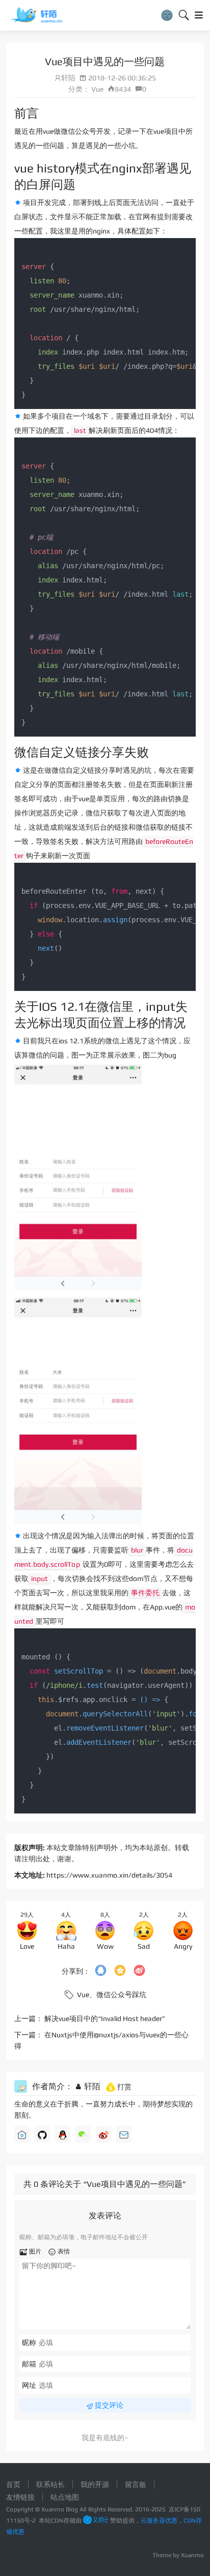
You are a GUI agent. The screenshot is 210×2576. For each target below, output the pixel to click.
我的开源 (95, 2484)
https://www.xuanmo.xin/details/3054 (109, 1875)
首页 (13, 2484)
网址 (29, 2385)
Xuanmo (192, 2555)
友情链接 (20, 2497)
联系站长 (50, 2484)
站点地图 (65, 2497)
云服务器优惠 (159, 2521)
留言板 (136, 2484)
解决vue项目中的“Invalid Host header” (105, 2018)
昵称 (29, 2343)
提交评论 (108, 2405)
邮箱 (29, 2364)
